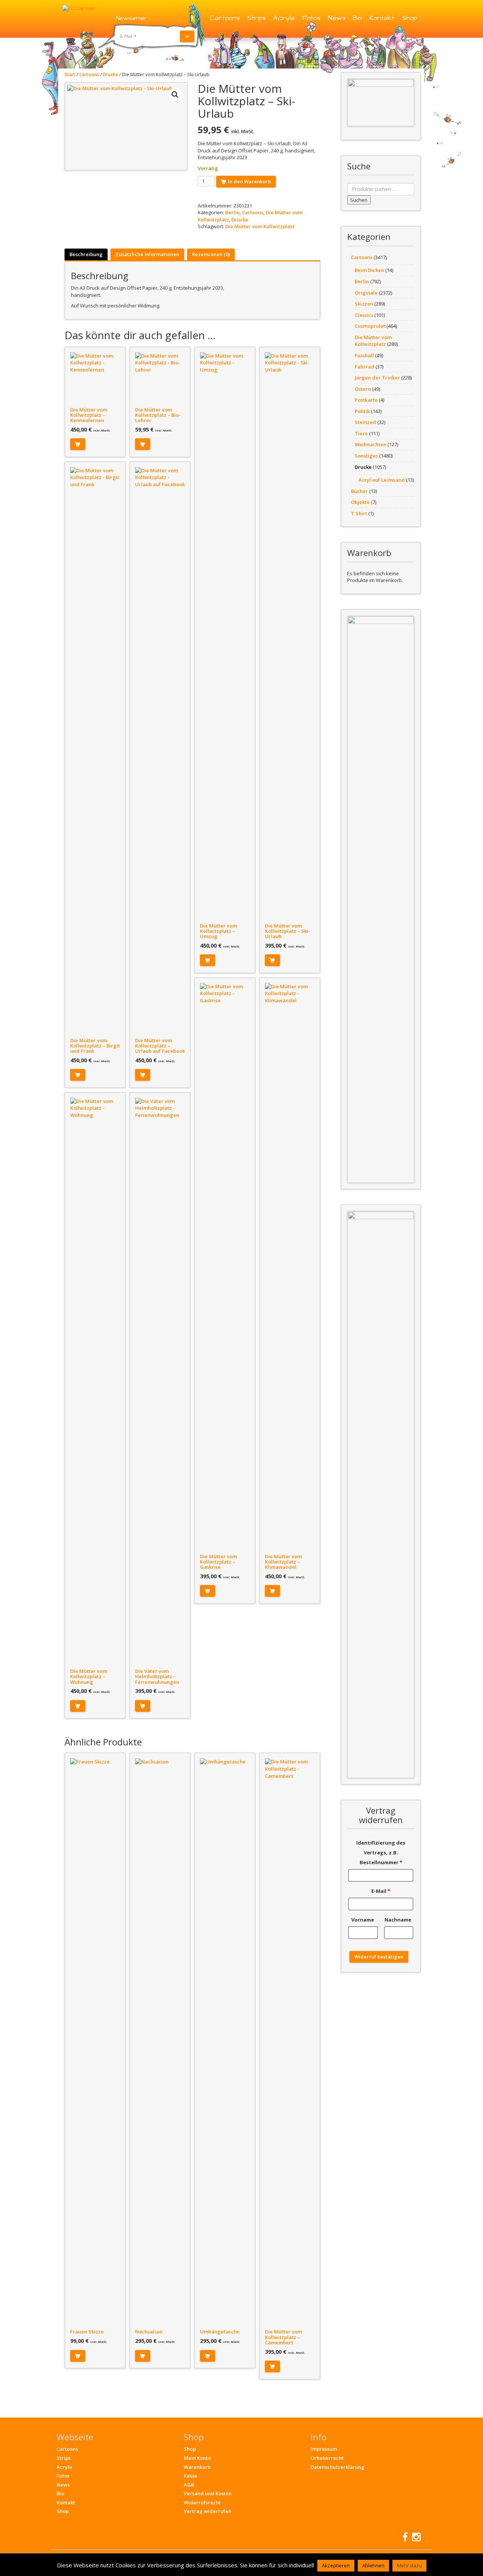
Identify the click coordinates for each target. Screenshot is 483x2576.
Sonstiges (366, 456)
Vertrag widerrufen (208, 2511)
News (337, 18)
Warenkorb (197, 2467)
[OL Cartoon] (79, 8)
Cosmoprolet (370, 326)
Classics (364, 315)
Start (70, 74)
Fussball (364, 355)
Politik (362, 411)
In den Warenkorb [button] (78, 444)
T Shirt (359, 513)
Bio (357, 18)
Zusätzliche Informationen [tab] (147, 254)
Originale (366, 293)
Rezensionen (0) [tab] (211, 254)
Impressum (324, 2449)
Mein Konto (197, 2458)
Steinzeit (365, 422)
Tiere (361, 433)
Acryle (284, 18)
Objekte (360, 502)
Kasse (191, 2476)
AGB (189, 2485)
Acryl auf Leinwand (382, 480)
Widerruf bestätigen (379, 1957)
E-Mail (381, 1891)
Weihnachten (371, 444)
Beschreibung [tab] (86, 254)
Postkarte (366, 400)
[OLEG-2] (381, 102)
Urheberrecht (327, 2458)
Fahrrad (365, 367)
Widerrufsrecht (202, 2502)
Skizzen (364, 304)
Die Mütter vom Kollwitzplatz (260, 226)
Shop (409, 18)
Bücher (359, 491)
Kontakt (382, 18)
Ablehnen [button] (373, 2565)
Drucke (111, 74)
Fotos (311, 18)
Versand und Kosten (208, 2493)
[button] (175, 95)
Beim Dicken (369, 270)
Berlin (232, 212)
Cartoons (225, 18)
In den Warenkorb (249, 181)
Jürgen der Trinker (377, 378)
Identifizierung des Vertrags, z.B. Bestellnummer (381, 1853)
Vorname (363, 1920)
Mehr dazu (409, 2565)
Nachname (398, 1920)
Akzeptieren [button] (336, 2565)
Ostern (363, 389)
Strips (256, 18)
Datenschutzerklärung (338, 2467)
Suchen (359, 200)
